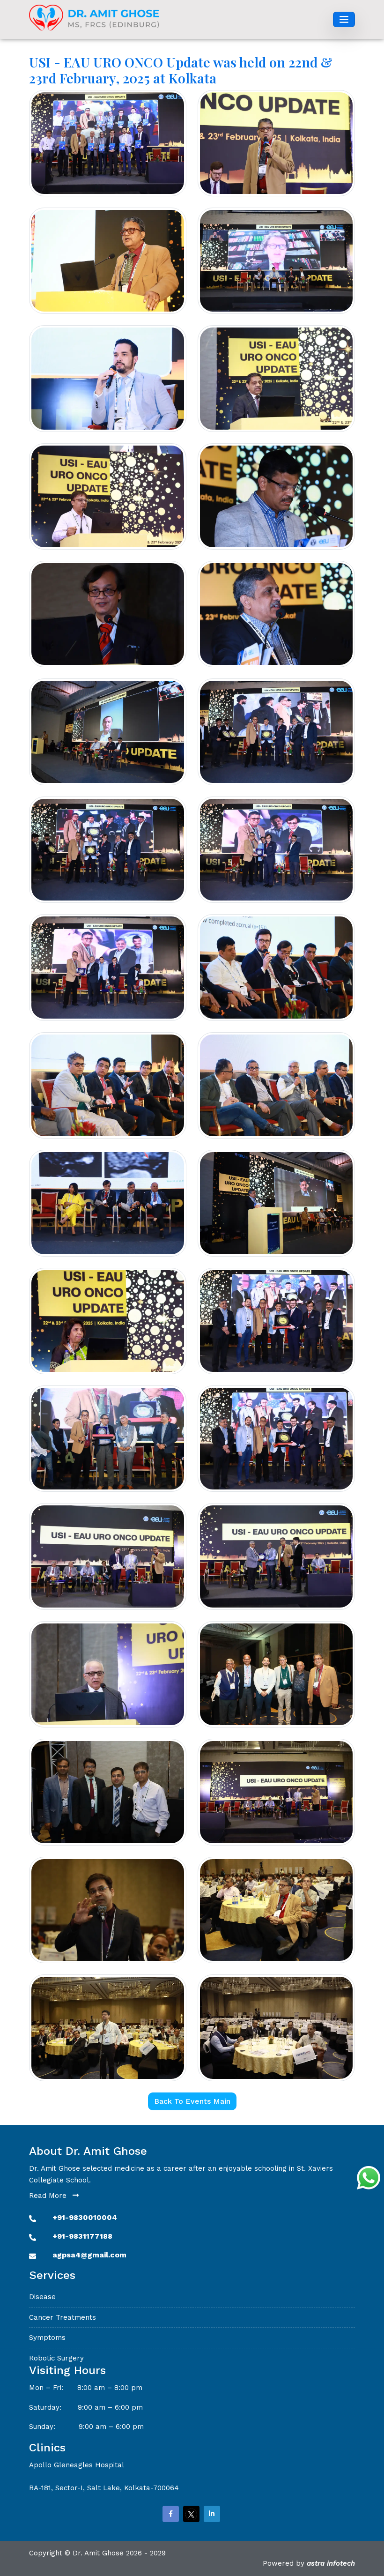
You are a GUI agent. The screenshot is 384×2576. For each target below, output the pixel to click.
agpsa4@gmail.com (89, 2255)
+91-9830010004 (85, 2217)
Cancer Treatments (63, 2317)
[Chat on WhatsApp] (369, 2178)
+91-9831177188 (82, 2236)
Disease (42, 2297)
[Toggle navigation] (344, 20)
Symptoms (47, 2338)
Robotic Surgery (56, 2358)
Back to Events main (192, 2101)
